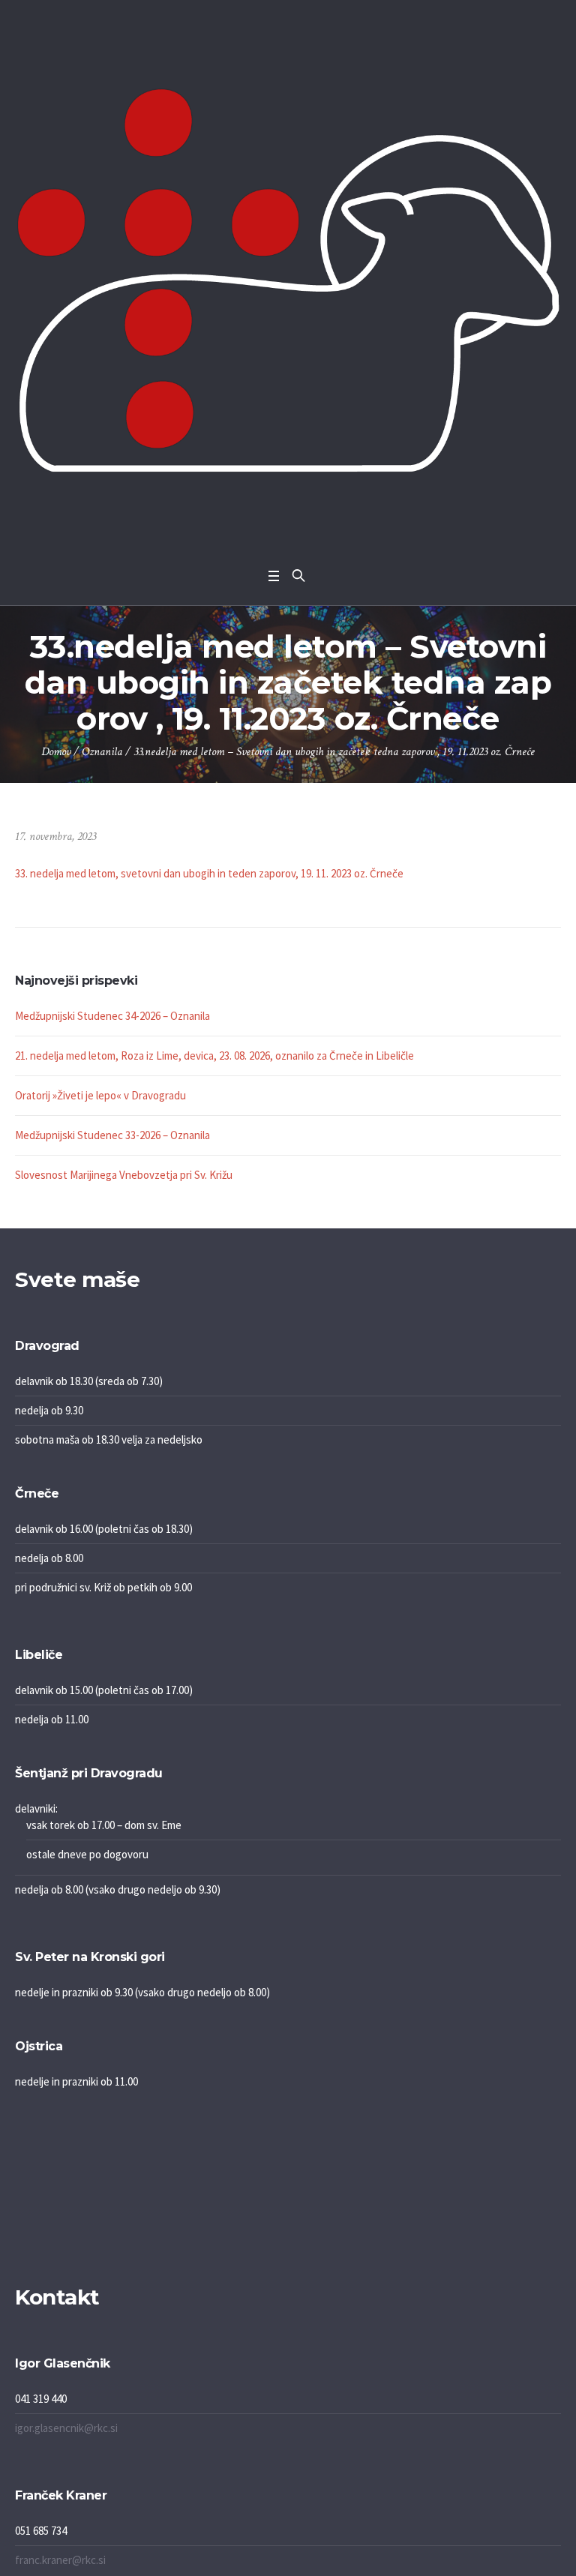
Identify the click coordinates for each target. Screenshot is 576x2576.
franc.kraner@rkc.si (60, 2560)
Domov (56, 752)
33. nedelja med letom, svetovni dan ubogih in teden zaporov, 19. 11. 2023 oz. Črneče (209, 873)
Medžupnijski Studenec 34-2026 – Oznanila (112, 1016)
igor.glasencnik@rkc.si (66, 2428)
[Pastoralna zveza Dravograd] (288, 280)
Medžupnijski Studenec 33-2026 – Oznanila (112, 1135)
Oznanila (102, 752)
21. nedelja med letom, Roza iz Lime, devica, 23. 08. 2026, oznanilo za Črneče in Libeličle (214, 1056)
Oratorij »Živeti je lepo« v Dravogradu (100, 1095)
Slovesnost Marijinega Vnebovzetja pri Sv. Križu (124, 1175)
